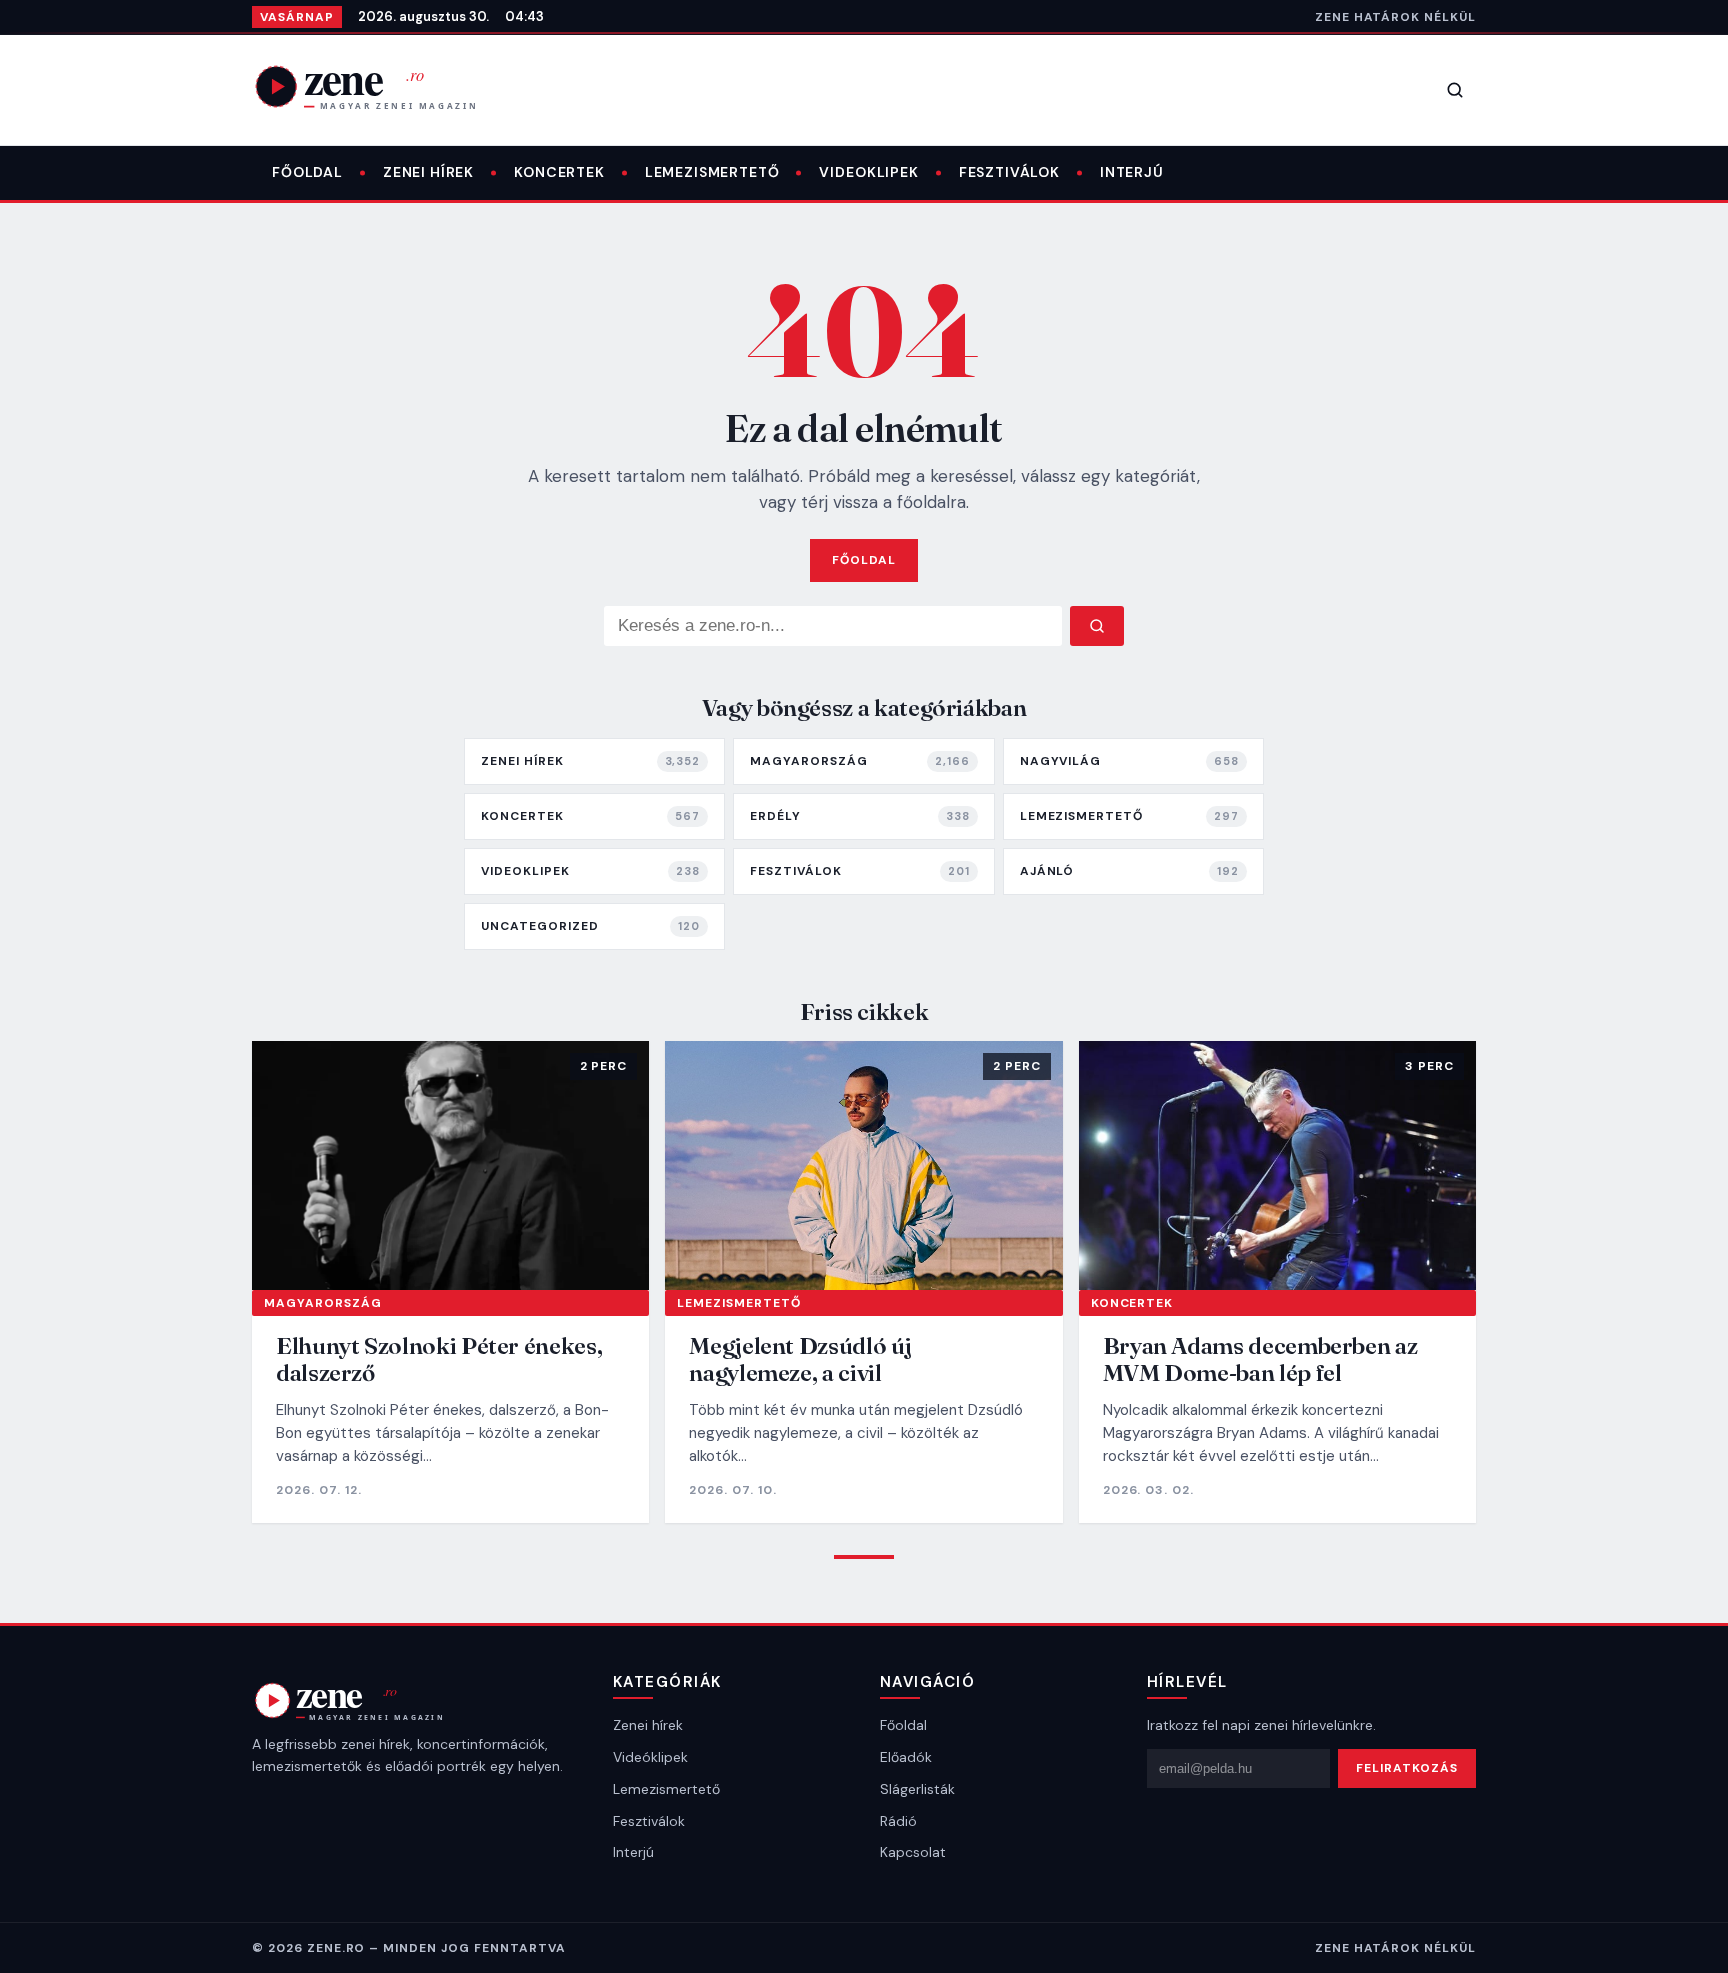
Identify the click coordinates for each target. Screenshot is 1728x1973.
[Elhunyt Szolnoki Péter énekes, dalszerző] (450, 1165)
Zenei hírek (428, 172)
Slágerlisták (917, 1789)
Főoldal (307, 172)
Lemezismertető (712, 172)
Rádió (898, 1821)
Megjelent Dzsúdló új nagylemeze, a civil (800, 1359)
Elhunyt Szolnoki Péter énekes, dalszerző (439, 1359)
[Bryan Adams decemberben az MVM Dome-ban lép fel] (1277, 1165)
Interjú (1132, 172)
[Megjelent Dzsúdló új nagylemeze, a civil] (863, 1165)
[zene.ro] (382, 86)
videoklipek (868, 172)
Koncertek (559, 172)
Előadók (906, 1757)
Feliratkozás (1407, 1768)
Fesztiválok (1009, 172)
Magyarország (323, 1303)
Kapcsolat (913, 1852)
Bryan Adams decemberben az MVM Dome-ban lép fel (1260, 1359)
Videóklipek (650, 1757)
